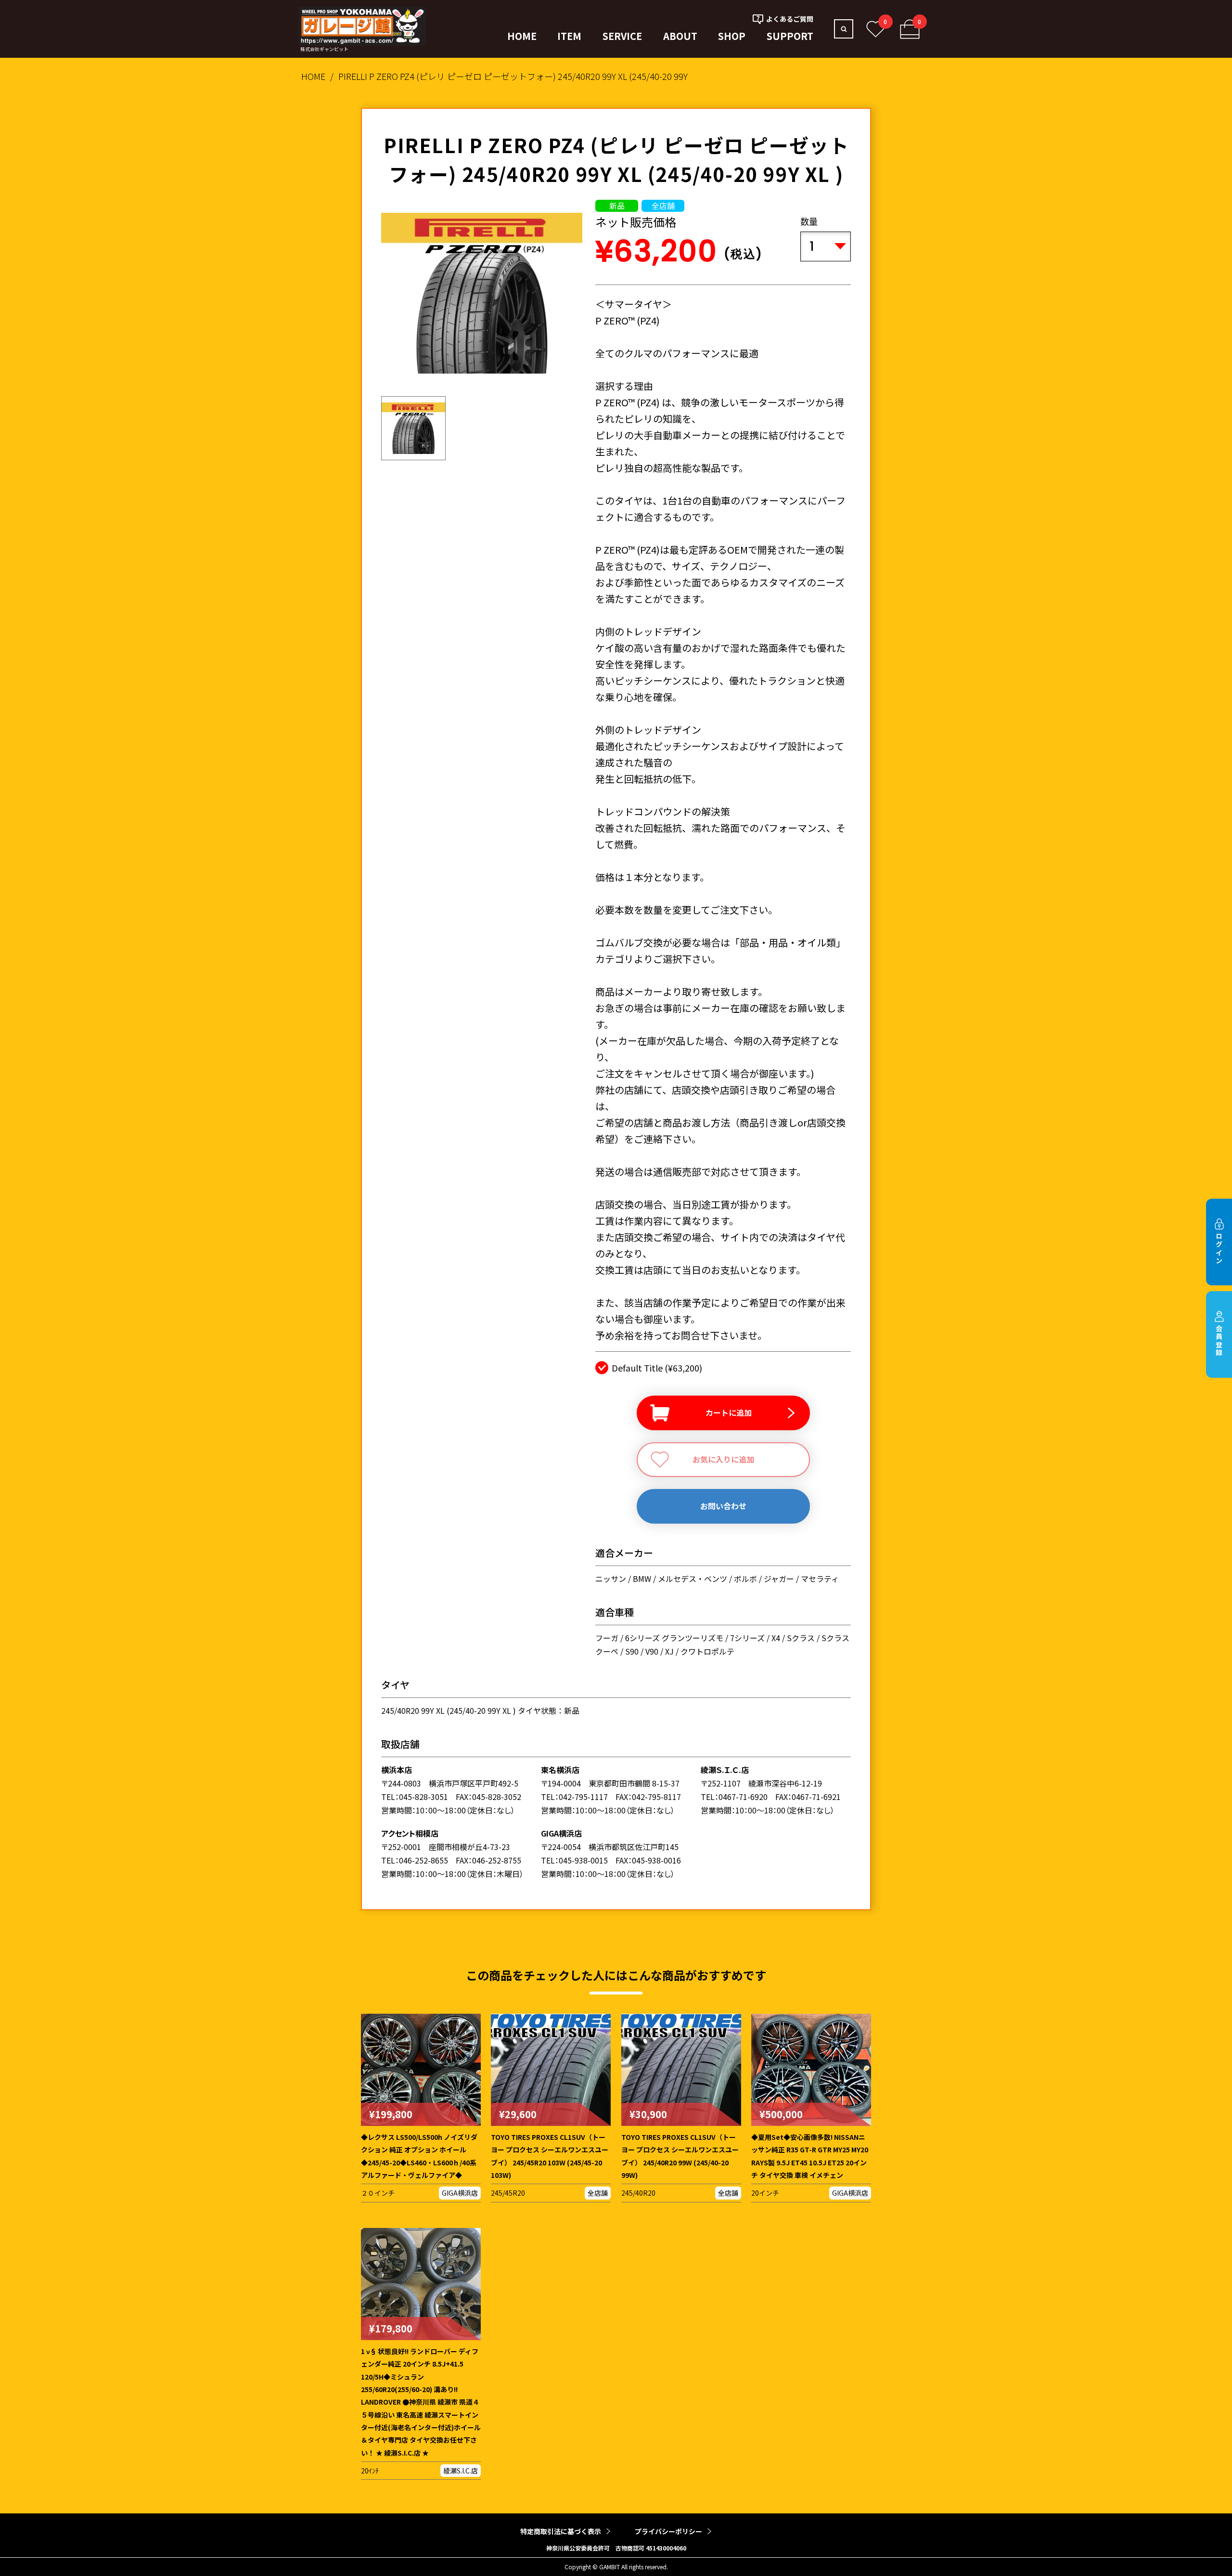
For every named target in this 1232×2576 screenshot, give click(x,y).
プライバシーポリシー (668, 2531)
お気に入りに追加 (723, 1459)
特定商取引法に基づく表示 (561, 2531)
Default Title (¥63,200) (657, 1368)
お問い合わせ (723, 1506)
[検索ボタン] (844, 29)
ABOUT (680, 36)
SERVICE (622, 36)
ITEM (569, 36)
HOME (522, 36)
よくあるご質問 (790, 19)
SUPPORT (790, 36)
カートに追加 (729, 1412)
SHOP (732, 36)
